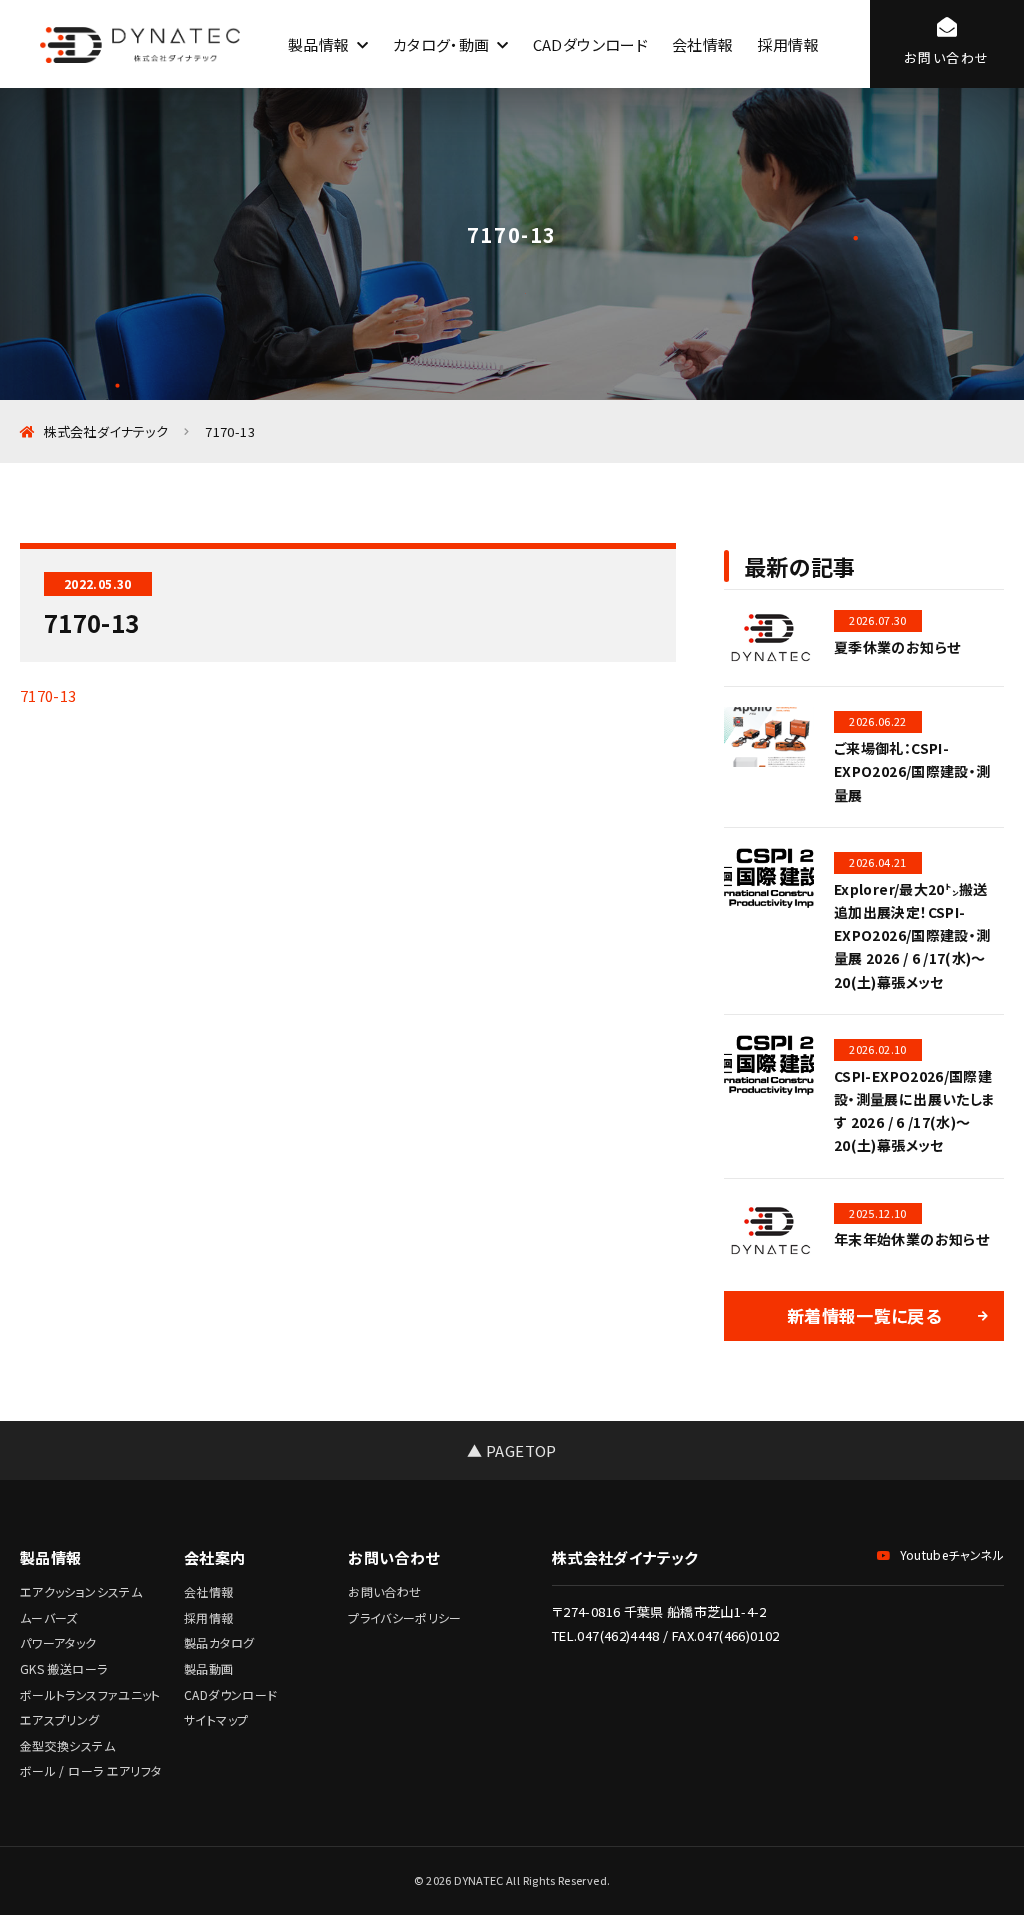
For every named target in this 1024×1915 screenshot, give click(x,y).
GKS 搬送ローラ (63, 1668)
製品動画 (208, 1668)
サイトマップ (216, 1719)
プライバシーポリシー (405, 1617)
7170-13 (48, 695)
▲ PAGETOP (511, 1450)
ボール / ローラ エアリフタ (90, 1770)
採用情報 (787, 44)
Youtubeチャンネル (952, 1554)
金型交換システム (67, 1745)
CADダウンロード (590, 44)
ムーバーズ (49, 1617)
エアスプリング (60, 1719)
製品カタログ (219, 1642)
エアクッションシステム (81, 1591)
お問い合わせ (384, 1591)
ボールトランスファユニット (90, 1694)
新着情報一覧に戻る (864, 1315)
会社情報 (702, 44)
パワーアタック (58, 1642)
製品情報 (318, 44)
